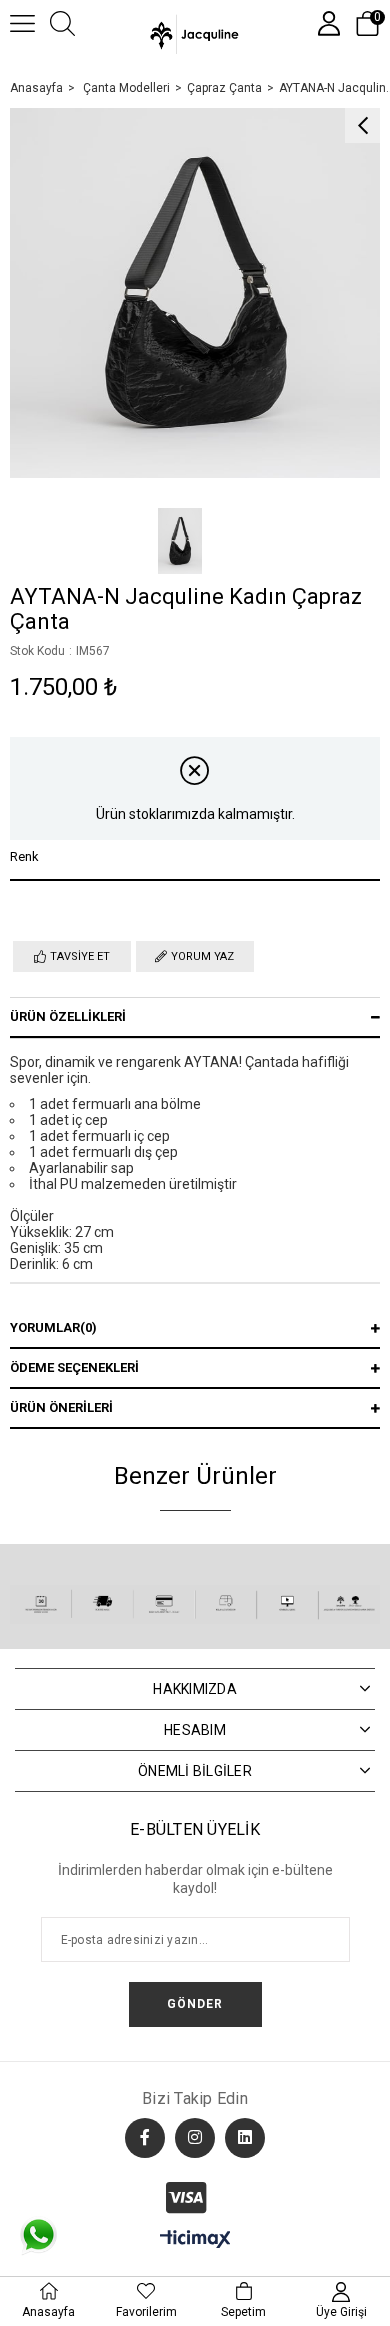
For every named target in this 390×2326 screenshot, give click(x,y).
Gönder (195, 2004)
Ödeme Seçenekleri (74, 1367)
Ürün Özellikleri (68, 1016)
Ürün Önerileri (61, 1407)
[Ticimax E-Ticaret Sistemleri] (195, 2240)
